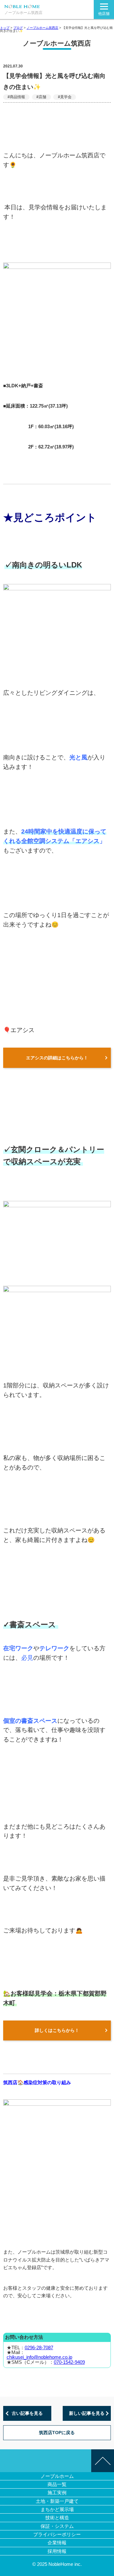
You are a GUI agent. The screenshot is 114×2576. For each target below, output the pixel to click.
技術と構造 (57, 2518)
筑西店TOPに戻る (57, 2433)
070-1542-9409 (69, 2362)
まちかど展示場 (57, 2509)
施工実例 (57, 2493)
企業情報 (57, 2543)
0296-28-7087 (39, 2348)
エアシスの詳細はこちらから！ (57, 1058)
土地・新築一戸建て (57, 2501)
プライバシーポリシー (57, 2534)
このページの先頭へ (103, 2461)
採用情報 (57, 2551)
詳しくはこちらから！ (57, 2030)
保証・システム (57, 2526)
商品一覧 (57, 2484)
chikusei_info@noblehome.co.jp (39, 2357)
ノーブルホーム (57, 2476)
